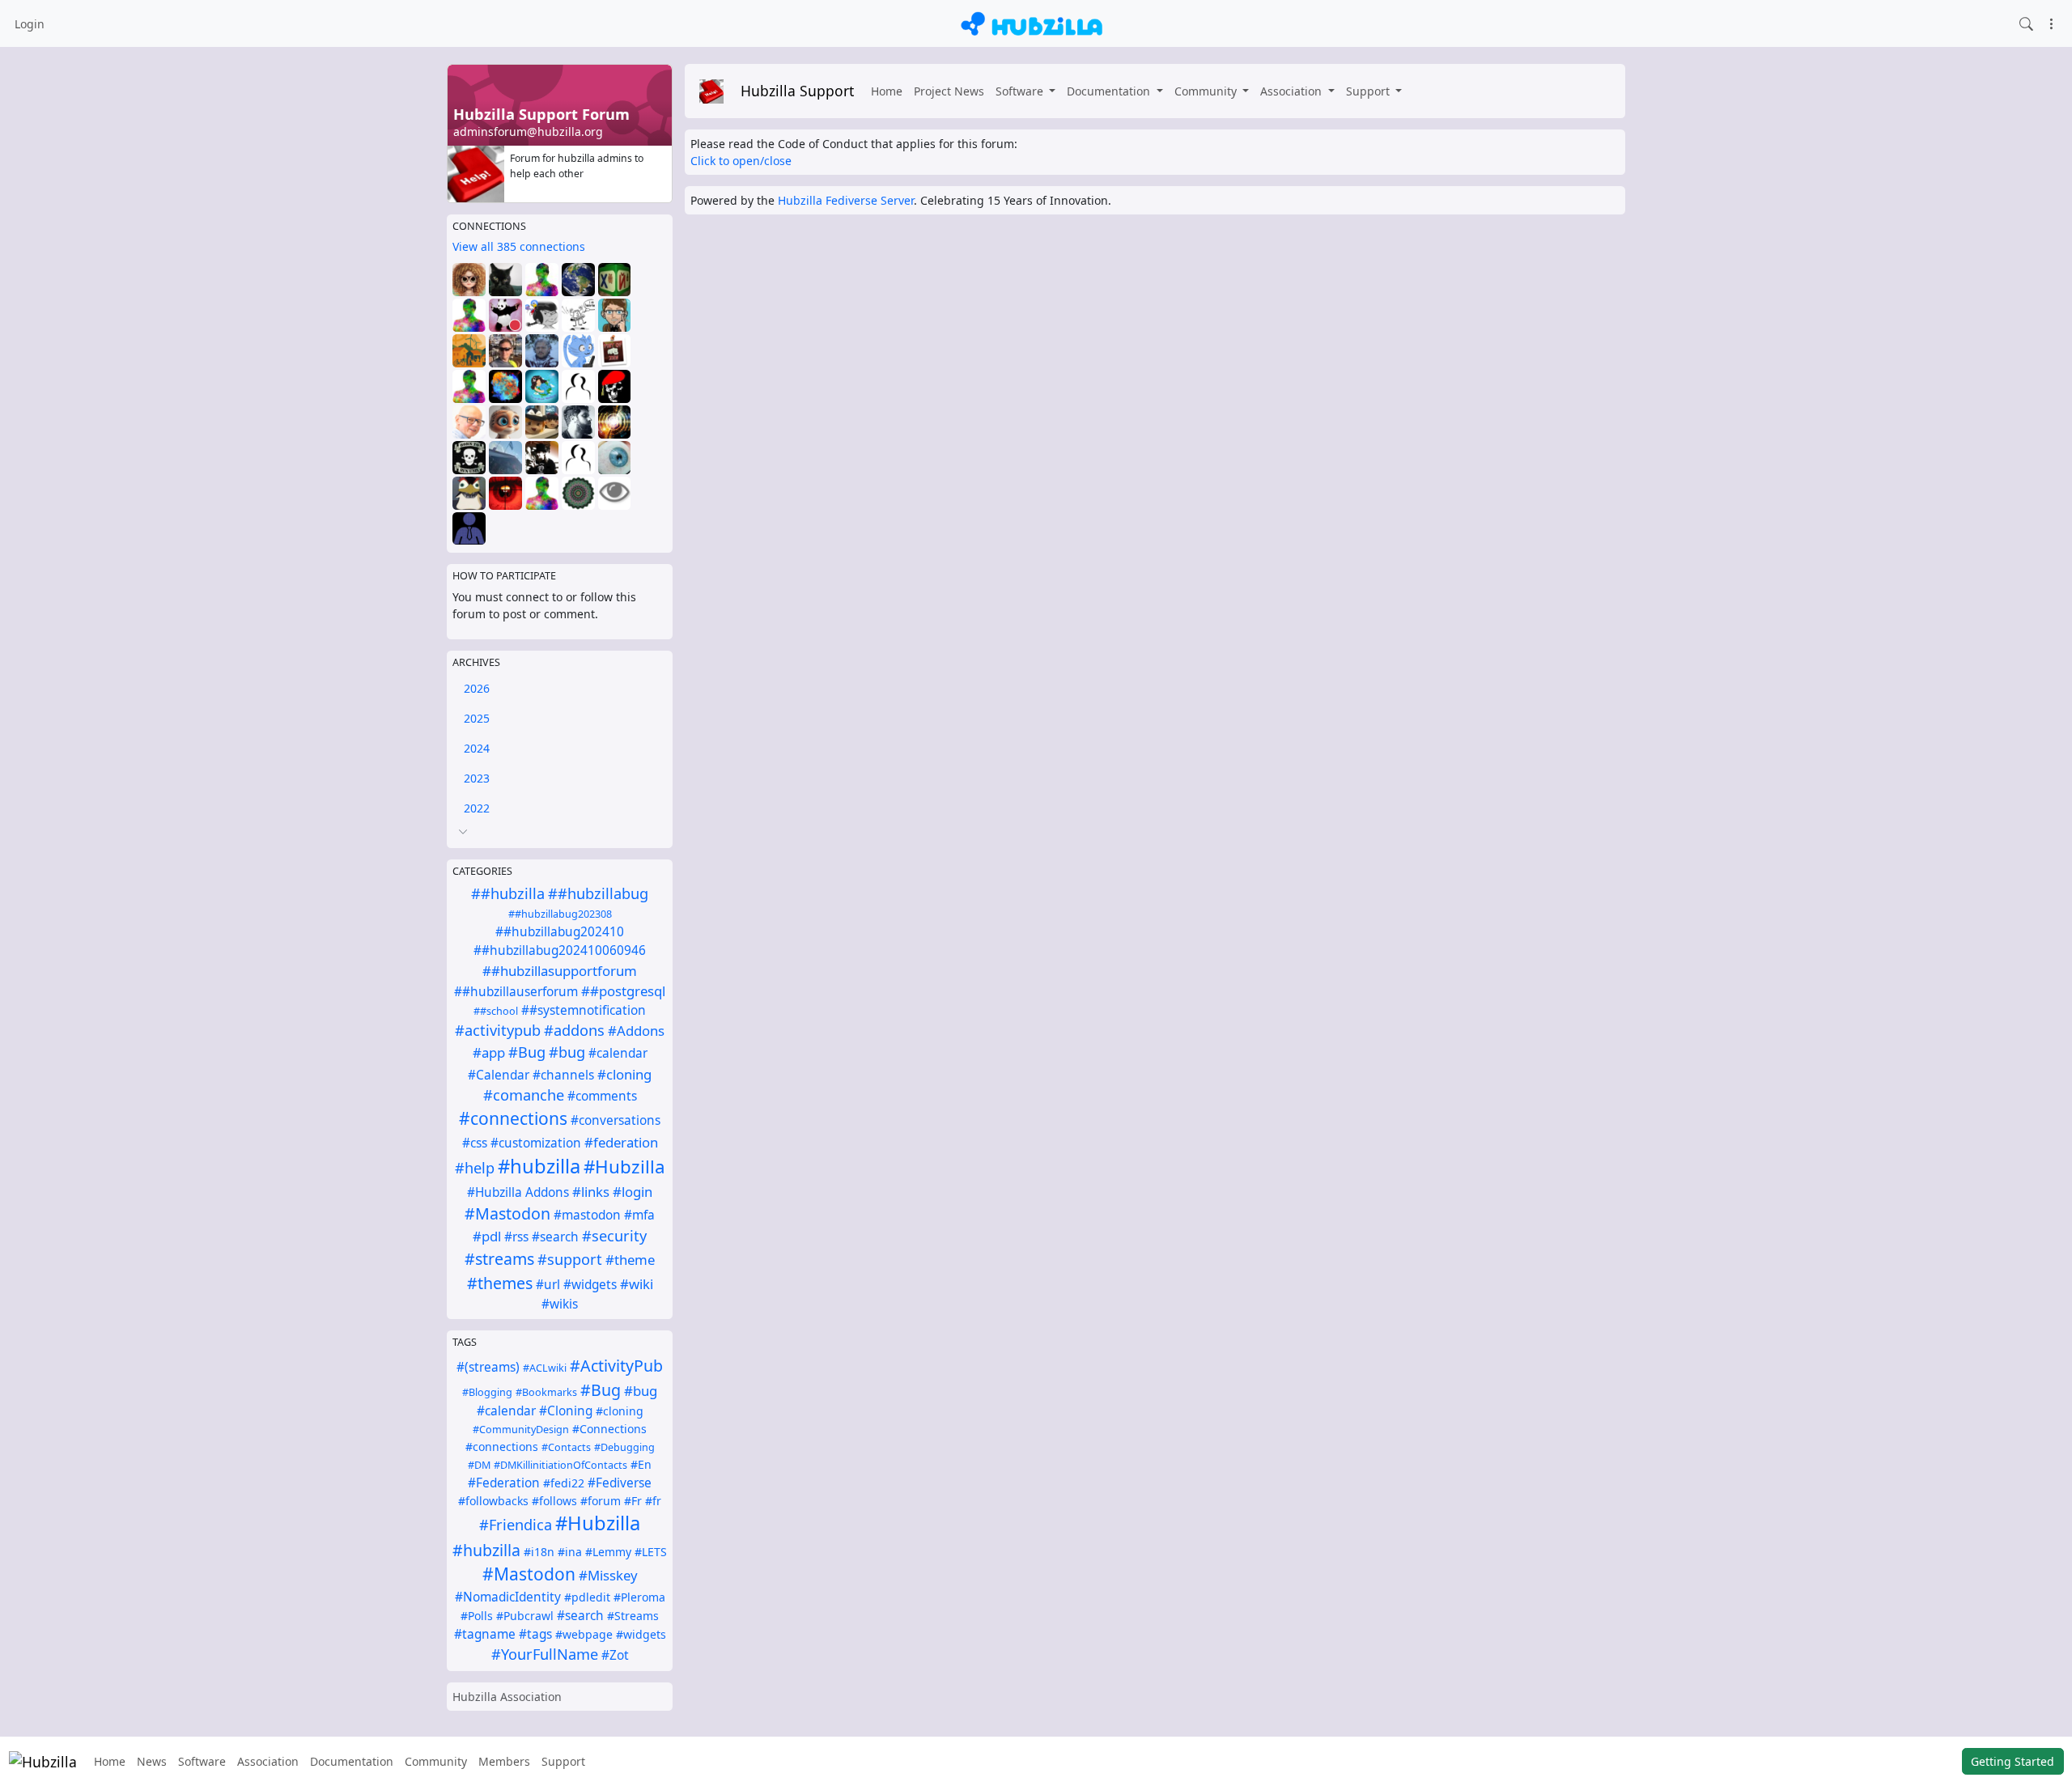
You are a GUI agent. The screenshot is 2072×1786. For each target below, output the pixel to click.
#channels (563, 1075)
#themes (500, 1283)
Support (1369, 91)
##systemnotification (584, 1010)
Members (504, 1761)
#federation (621, 1142)
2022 (477, 808)
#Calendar (499, 1075)
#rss (516, 1237)
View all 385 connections (519, 246)
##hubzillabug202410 (560, 932)
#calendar (618, 1053)
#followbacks (493, 1501)
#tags (535, 1634)
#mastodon (587, 1215)
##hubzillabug (598, 893)
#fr (653, 1501)
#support (570, 1259)
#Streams (633, 1616)
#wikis (560, 1304)
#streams (499, 1259)
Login (30, 24)
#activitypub (498, 1030)
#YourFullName (545, 1654)
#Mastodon (507, 1213)
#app (489, 1052)
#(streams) (488, 1367)
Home (887, 91)
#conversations (616, 1120)
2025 (477, 718)
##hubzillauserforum (516, 992)
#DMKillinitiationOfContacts (560, 1465)
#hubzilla (539, 1166)
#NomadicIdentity (508, 1597)
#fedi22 (564, 1483)
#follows (554, 1501)
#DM (479, 1465)
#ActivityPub (616, 1366)
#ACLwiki (545, 1368)
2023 (477, 778)
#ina (570, 1552)
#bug (567, 1052)
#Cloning (566, 1411)
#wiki (637, 1284)
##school (496, 1011)
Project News (949, 91)
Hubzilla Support (797, 91)
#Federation (504, 1483)
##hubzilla (508, 893)
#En (641, 1464)
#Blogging (487, 1392)
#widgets (590, 1285)
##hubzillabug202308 (560, 914)
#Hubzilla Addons (518, 1192)
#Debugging (624, 1447)
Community (1207, 91)
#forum (601, 1501)
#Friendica (516, 1525)
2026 (477, 688)
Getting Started (2013, 1761)
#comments (602, 1096)
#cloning (624, 1074)
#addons (574, 1030)
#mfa (639, 1215)
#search (555, 1237)
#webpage (584, 1634)
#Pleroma (639, 1597)
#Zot (615, 1655)
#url (548, 1285)
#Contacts (566, 1447)
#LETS (651, 1552)
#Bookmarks (546, 1392)
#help (475, 1168)
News (152, 1761)
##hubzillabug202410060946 (560, 950)
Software (1021, 91)
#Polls (477, 1616)
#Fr (633, 1501)
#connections (513, 1118)
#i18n (539, 1552)
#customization (536, 1143)
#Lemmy (608, 1552)
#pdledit (587, 1597)
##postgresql (623, 991)
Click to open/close (741, 161)
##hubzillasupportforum (560, 971)
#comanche (524, 1095)
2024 (477, 748)
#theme (630, 1260)
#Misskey (608, 1575)
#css (475, 1143)
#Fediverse (620, 1483)
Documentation (1110, 91)
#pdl (487, 1236)
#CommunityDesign (521, 1430)
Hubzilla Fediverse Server (846, 200)
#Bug (527, 1052)
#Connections (609, 1429)
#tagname (485, 1634)
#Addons (636, 1031)
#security (614, 1236)
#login (633, 1192)
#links (591, 1192)
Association (1293, 91)
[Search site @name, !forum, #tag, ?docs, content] (2026, 23)
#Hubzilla (624, 1167)
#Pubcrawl (525, 1616)
